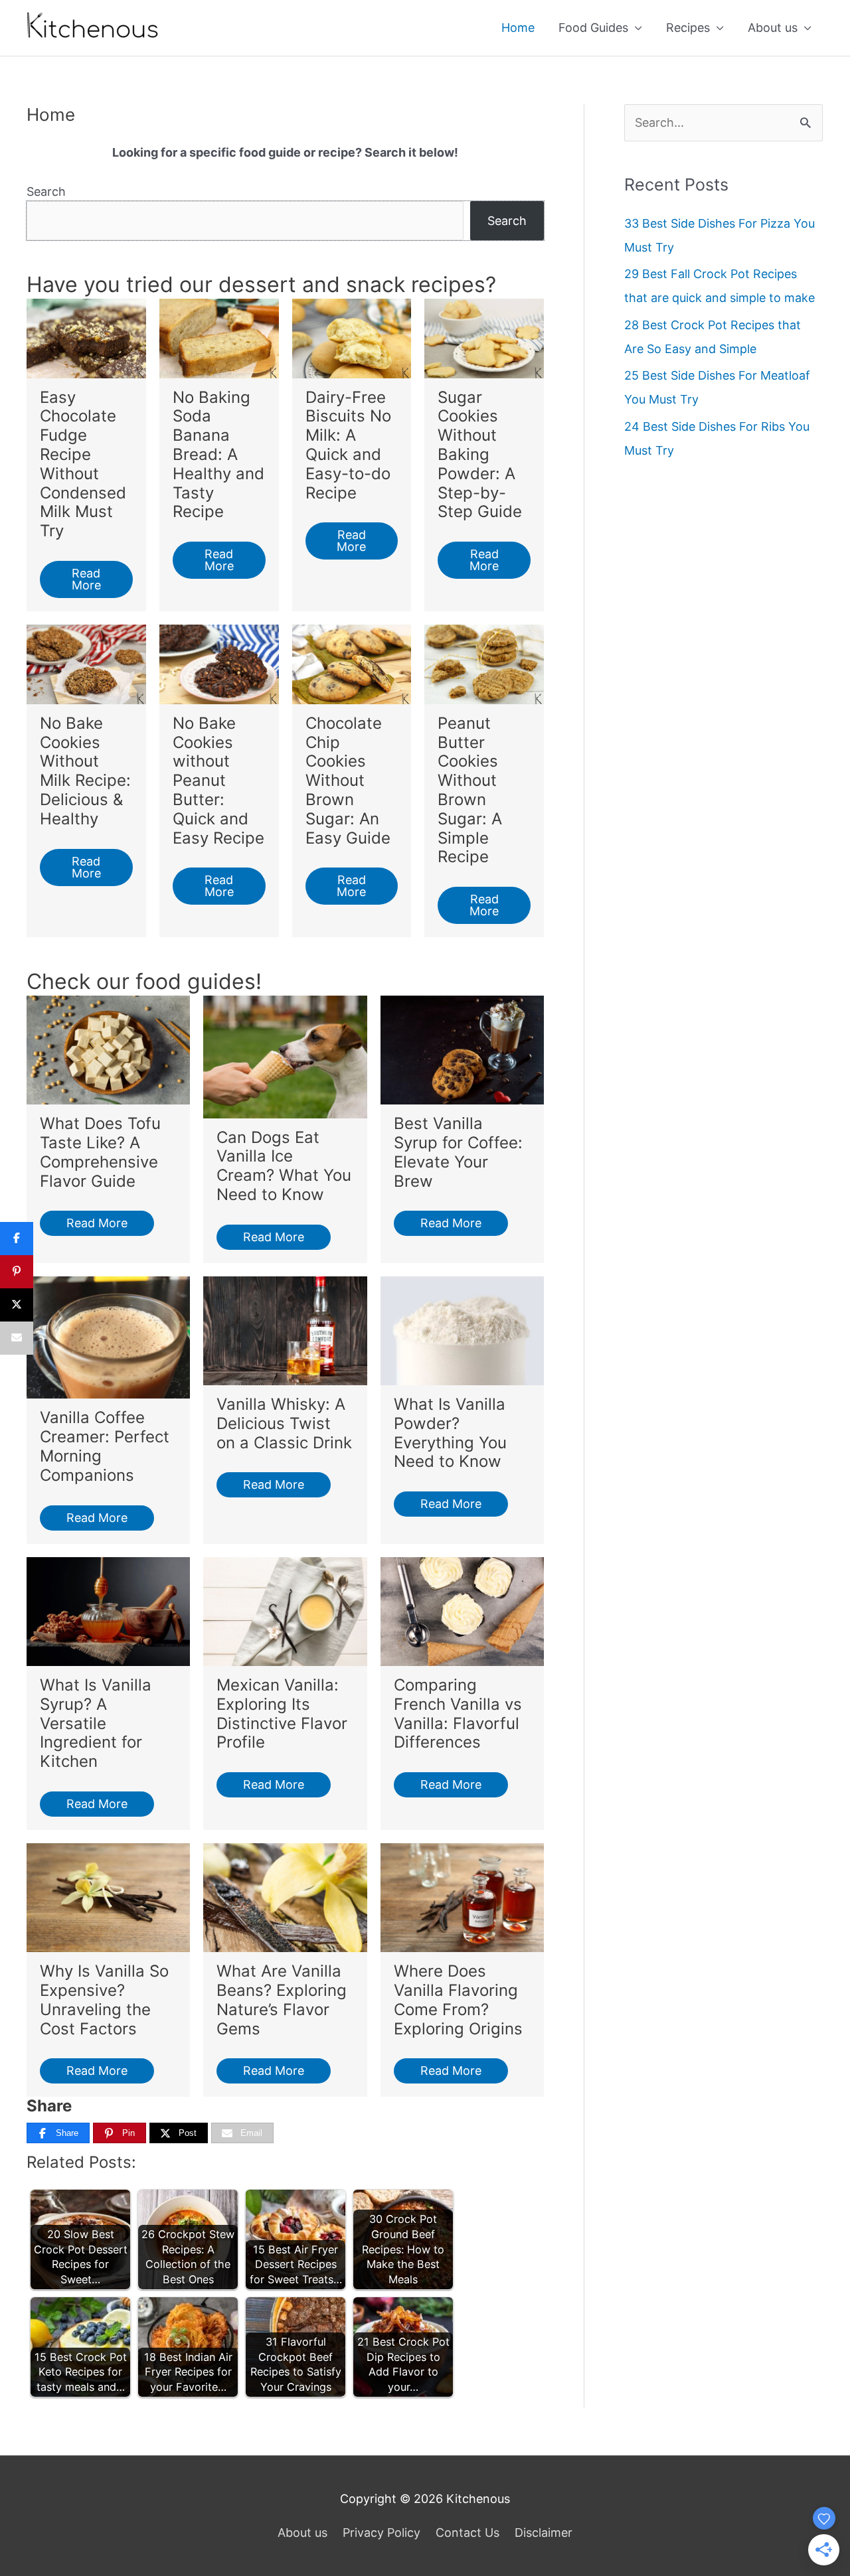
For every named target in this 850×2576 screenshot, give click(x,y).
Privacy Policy (382, 2533)
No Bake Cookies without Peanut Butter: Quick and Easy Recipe (218, 781)
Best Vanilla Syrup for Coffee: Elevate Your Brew (458, 1152)
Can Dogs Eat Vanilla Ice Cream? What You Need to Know (284, 1166)
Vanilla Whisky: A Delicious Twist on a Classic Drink (284, 1423)
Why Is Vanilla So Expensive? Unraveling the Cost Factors (104, 2000)
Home (518, 28)
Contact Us (467, 2533)
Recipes (688, 28)
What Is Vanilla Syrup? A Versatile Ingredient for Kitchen (96, 1723)
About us (773, 28)
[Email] (17, 1338)
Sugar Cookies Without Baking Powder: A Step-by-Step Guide (480, 455)
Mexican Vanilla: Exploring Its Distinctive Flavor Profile (282, 1713)
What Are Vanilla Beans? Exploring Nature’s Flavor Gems (282, 2000)
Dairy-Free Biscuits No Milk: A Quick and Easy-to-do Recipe (348, 445)
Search (46, 191)
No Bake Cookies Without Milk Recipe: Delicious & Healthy (85, 771)
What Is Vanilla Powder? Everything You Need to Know (450, 1433)
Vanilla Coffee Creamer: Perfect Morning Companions (105, 1446)
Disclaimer (544, 2533)
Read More (86, 579)
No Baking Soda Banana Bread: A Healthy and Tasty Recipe (218, 455)
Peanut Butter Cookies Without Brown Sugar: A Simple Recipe (470, 790)
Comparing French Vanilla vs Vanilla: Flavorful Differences (458, 1713)
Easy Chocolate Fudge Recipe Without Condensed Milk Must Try (83, 464)
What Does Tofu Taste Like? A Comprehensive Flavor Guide (100, 1152)
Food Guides (593, 28)
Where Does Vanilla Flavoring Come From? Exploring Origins (458, 2000)
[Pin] (17, 1272)
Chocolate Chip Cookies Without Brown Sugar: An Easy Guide (348, 781)
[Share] (17, 1239)
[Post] (17, 1305)
